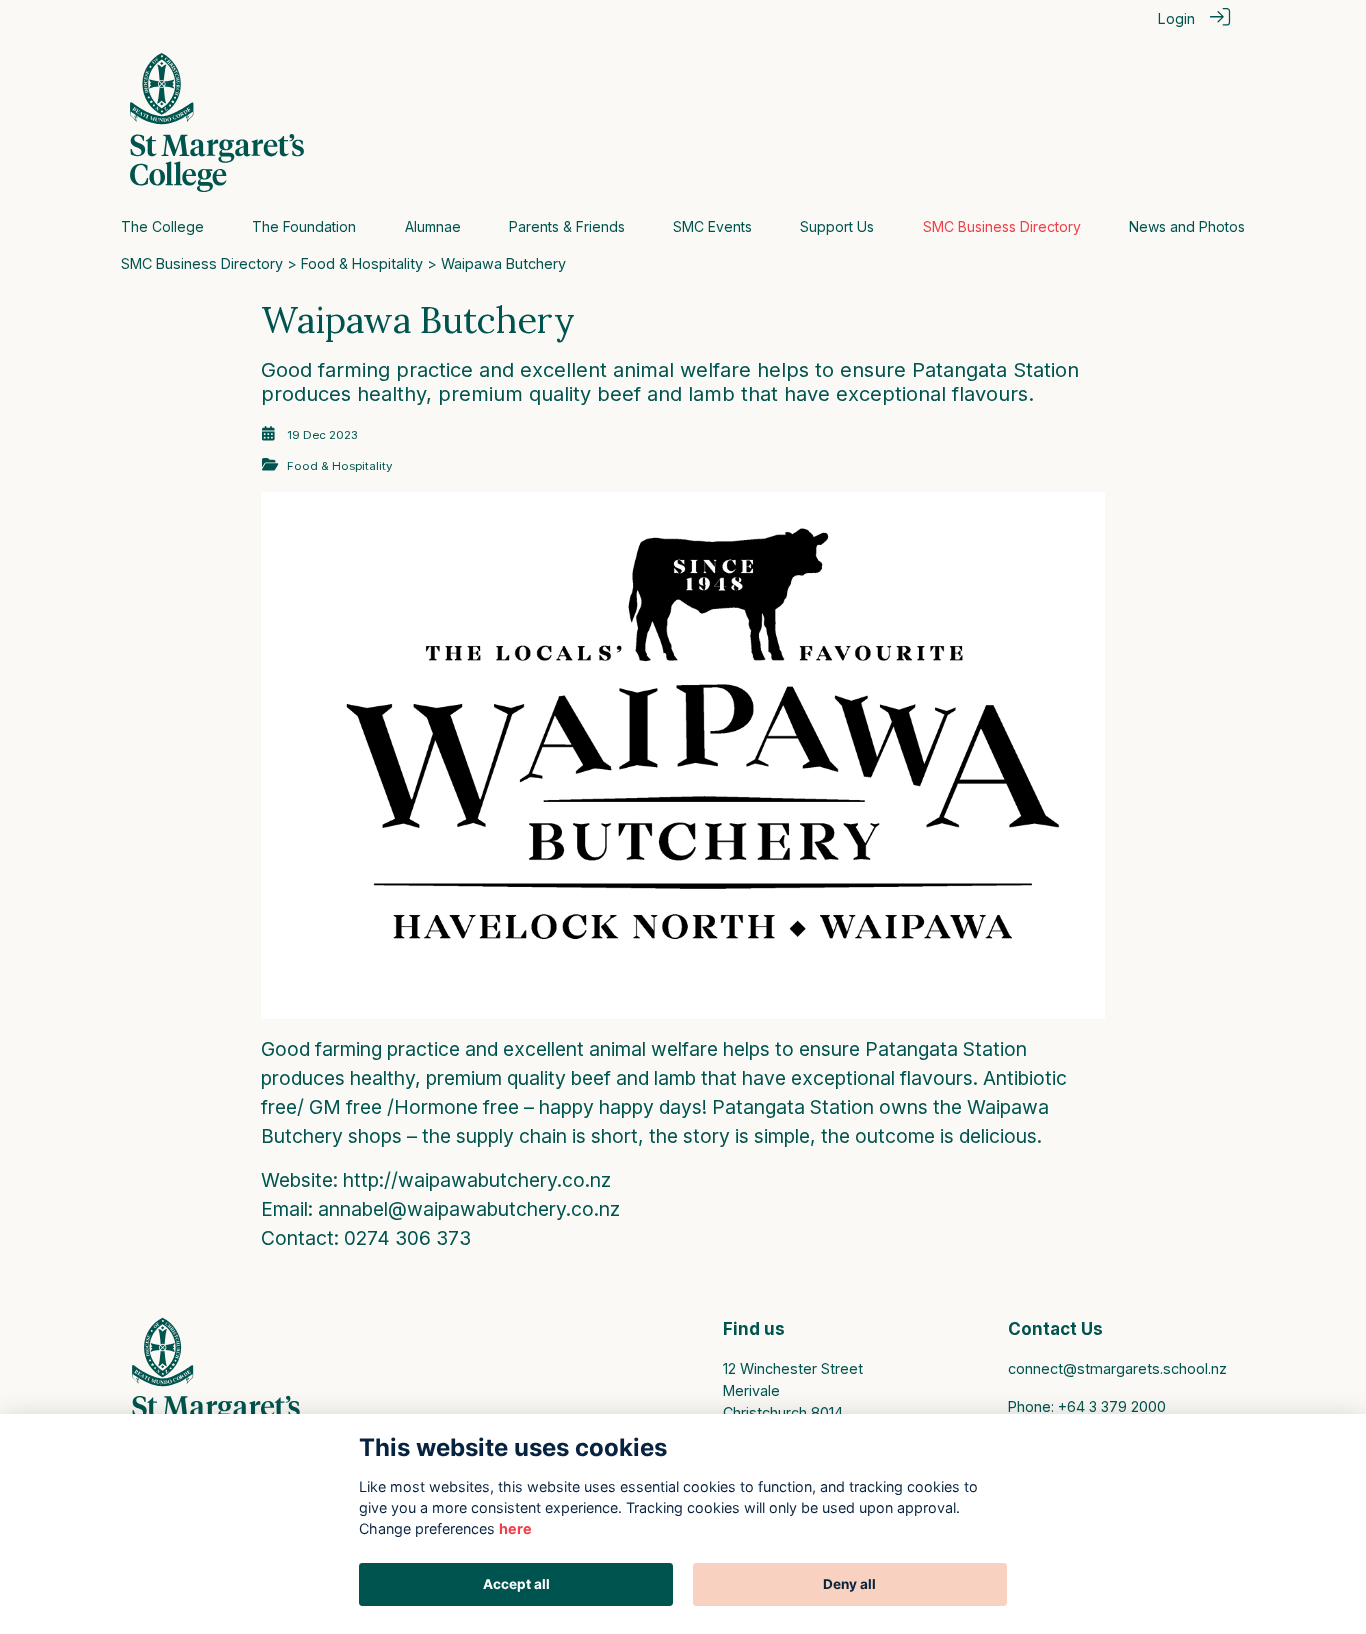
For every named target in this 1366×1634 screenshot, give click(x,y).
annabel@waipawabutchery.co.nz (469, 1209)
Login (1176, 18)
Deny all (849, 1584)
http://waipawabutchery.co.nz (477, 1180)
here (515, 1528)
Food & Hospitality (362, 263)
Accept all (516, 1584)
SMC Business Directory (202, 263)
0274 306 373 (407, 1238)
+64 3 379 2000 (1112, 1406)
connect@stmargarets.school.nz (1117, 1368)
